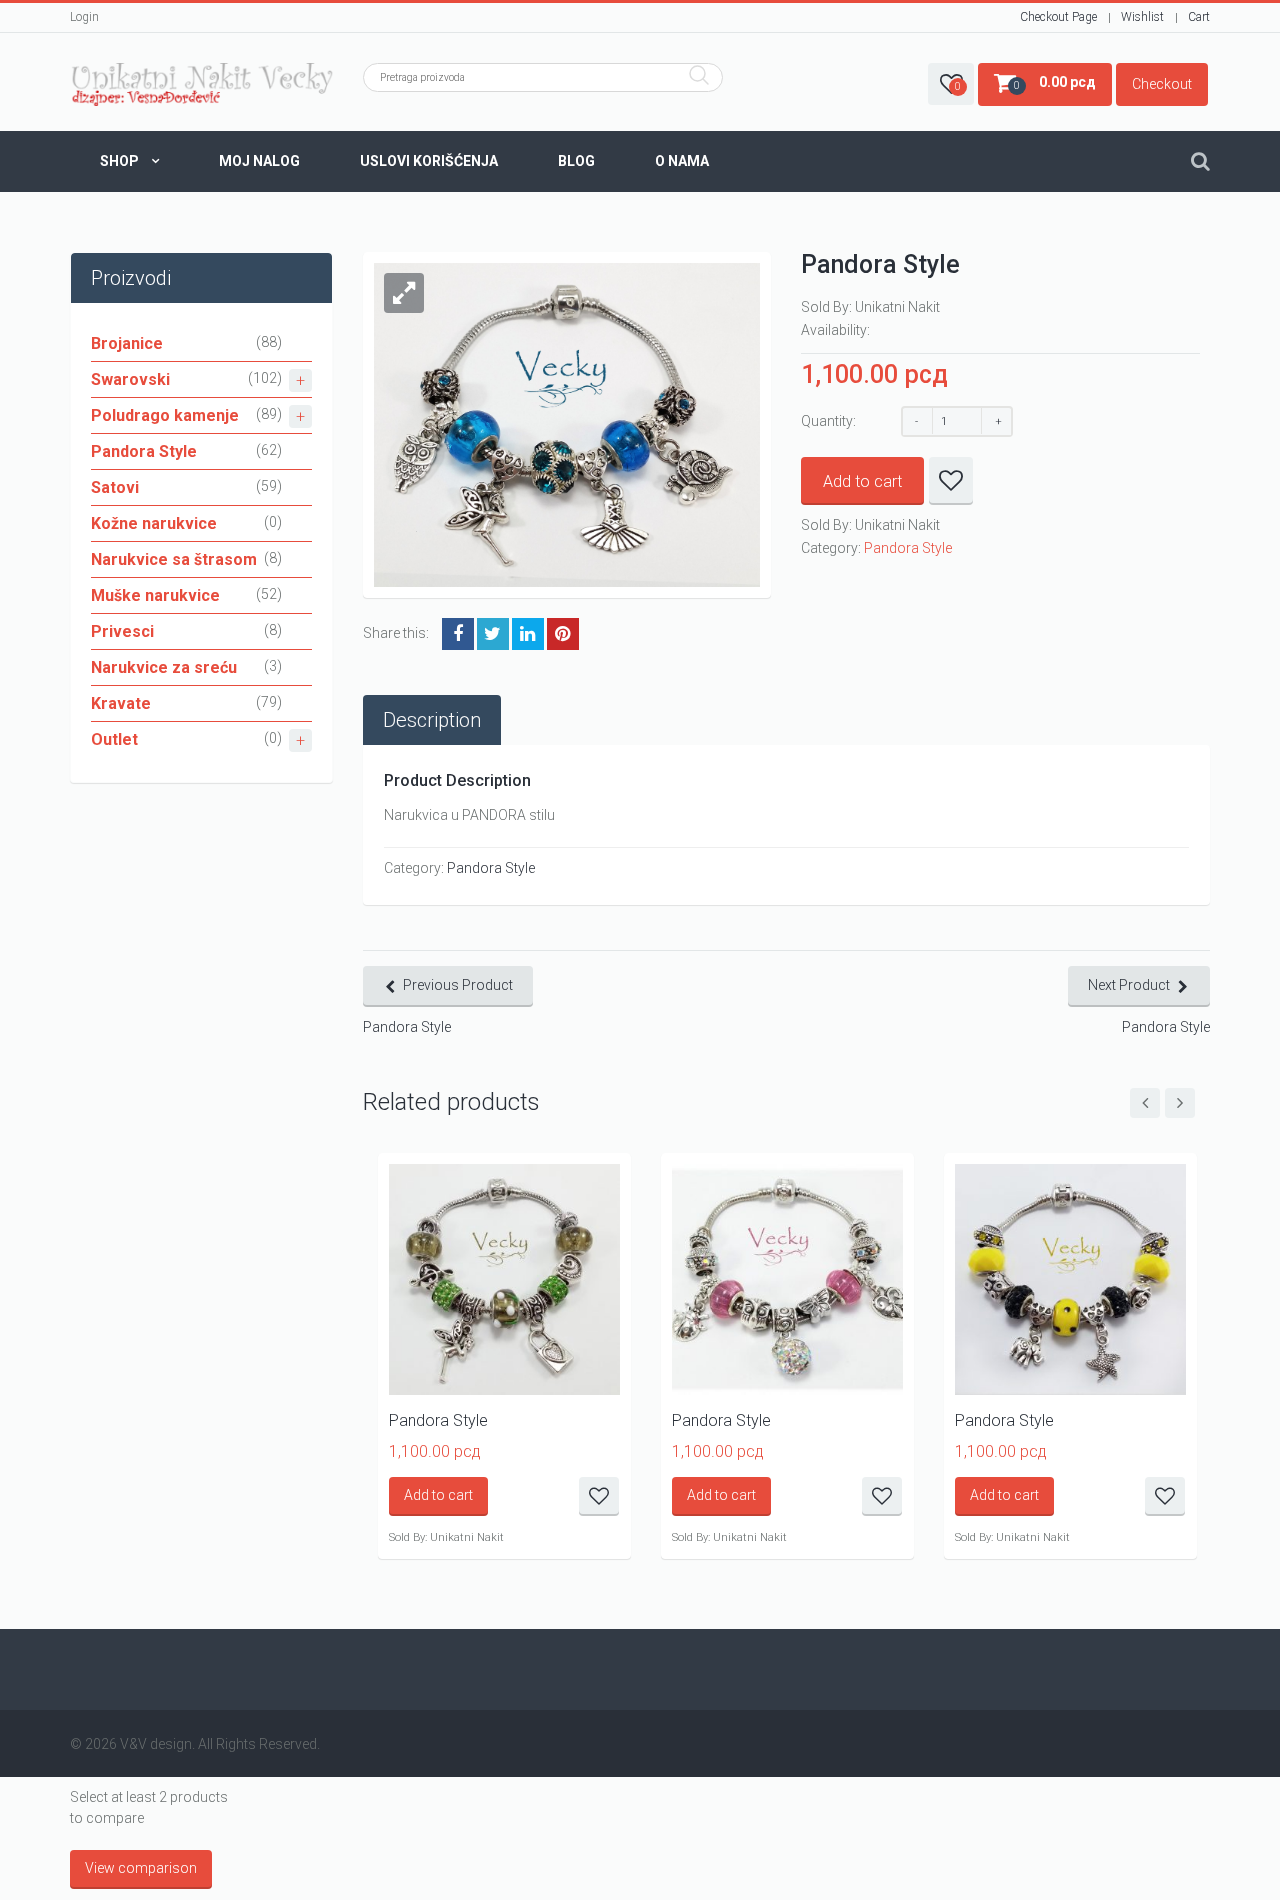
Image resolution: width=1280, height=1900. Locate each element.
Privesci (122, 631)
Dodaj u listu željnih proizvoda (951, 481)
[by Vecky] (201, 84)
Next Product (1129, 985)
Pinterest (563, 634)
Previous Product (458, 985)
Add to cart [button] (438, 1495)
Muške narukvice (155, 595)
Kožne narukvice (154, 523)
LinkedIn (528, 634)
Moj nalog (259, 161)
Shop (119, 161)
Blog (576, 161)
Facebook (458, 634)
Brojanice (127, 343)
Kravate (121, 703)
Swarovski (130, 379)
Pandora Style (144, 451)
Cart (1199, 17)
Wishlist (1142, 17)
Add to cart (862, 481)
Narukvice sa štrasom (174, 559)
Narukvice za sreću (164, 667)
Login (84, 17)
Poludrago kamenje (165, 415)
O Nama (682, 161)
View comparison (141, 1868)
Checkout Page (1058, 17)
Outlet (114, 739)
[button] (404, 293)
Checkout (1162, 84)
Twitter (493, 634)
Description (432, 720)
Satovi (115, 487)
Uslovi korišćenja (429, 161)
